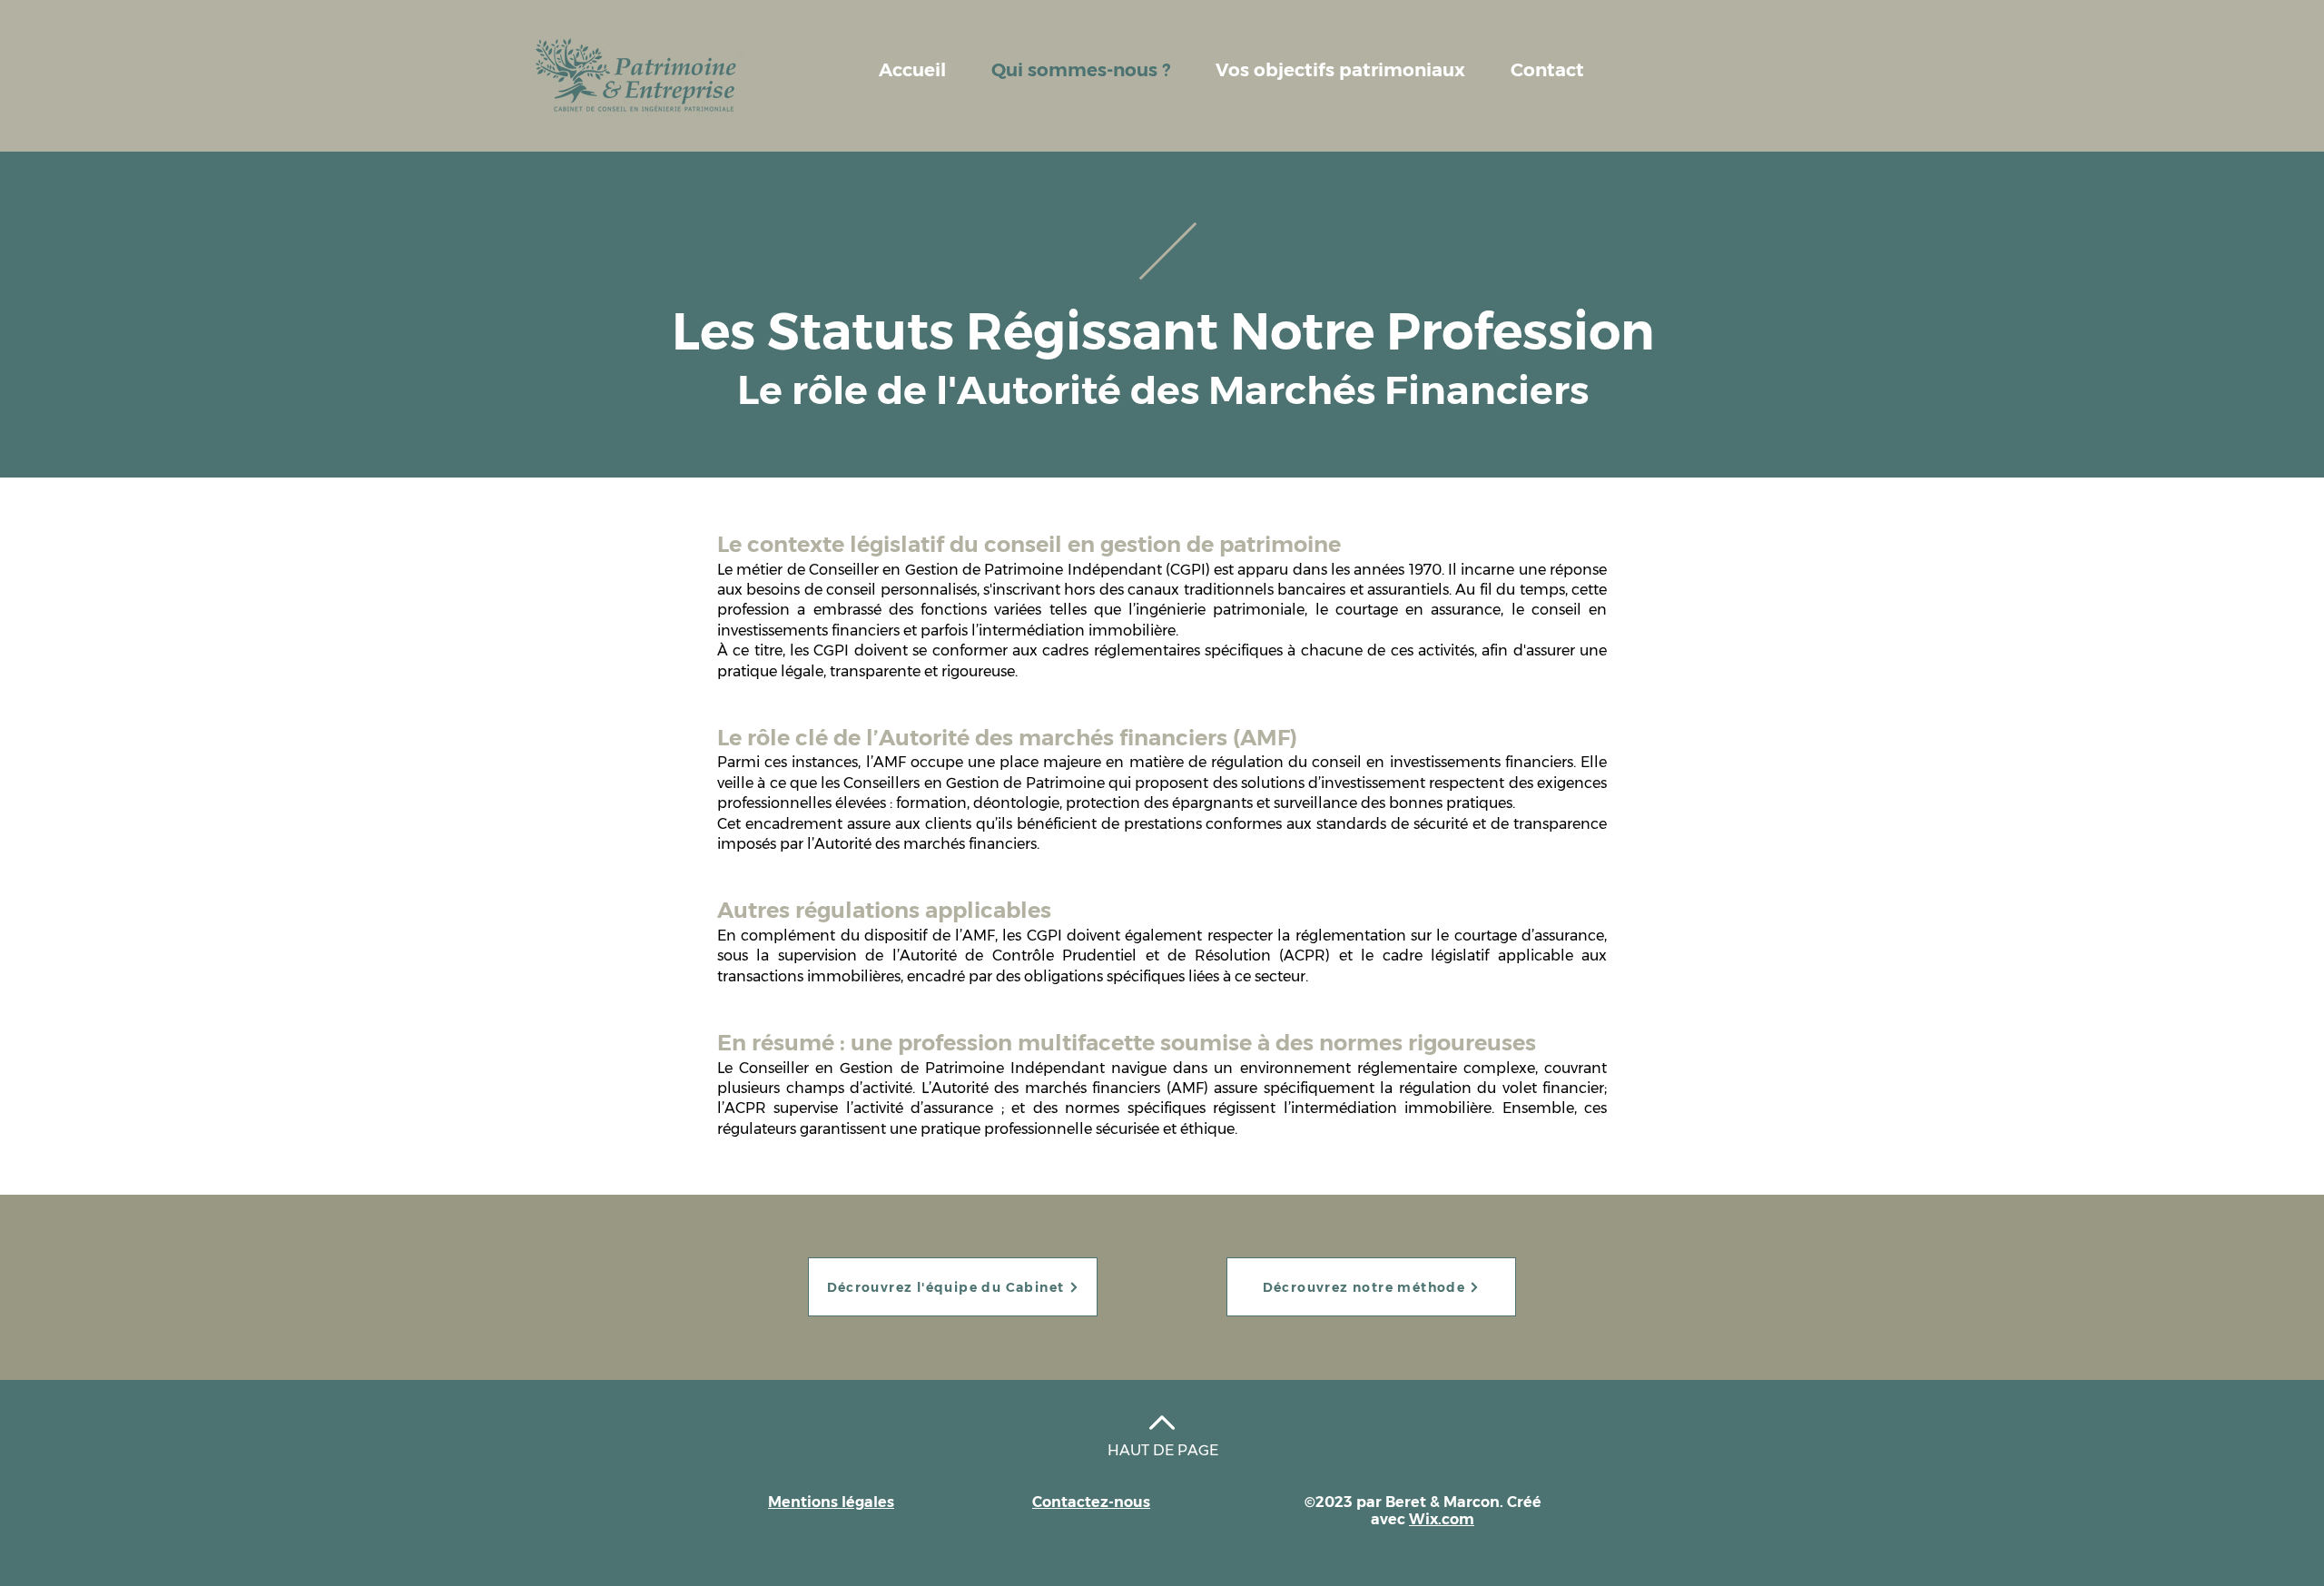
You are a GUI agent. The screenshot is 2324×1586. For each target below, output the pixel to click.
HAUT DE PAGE (1163, 1450)
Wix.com (1442, 1519)
